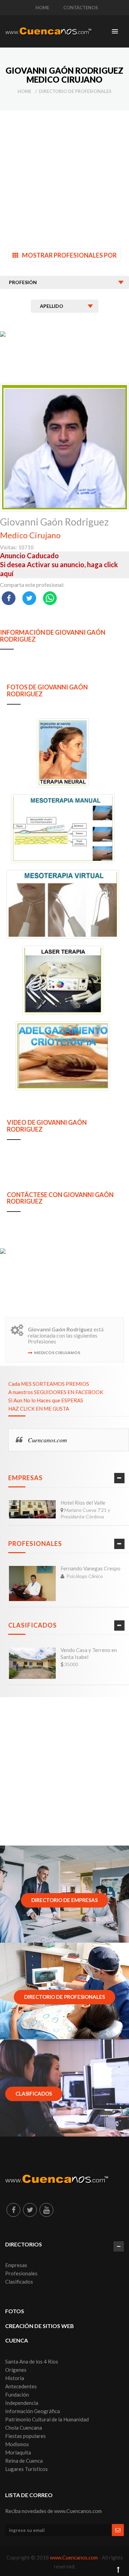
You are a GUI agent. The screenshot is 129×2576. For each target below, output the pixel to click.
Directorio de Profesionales (75, 91)
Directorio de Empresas (64, 1900)
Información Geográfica (33, 2411)
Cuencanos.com (47, 1440)
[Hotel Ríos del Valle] (32, 1509)
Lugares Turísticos (26, 2469)
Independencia (22, 2403)
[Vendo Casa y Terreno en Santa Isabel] (32, 1663)
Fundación (17, 2395)
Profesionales (35, 1544)
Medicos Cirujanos (57, 1353)
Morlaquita (18, 2452)
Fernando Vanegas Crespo (90, 1568)
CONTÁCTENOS (81, 8)
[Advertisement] (64, 175)
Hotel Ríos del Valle (83, 1503)
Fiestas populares (25, 2436)
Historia (15, 2378)
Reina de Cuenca (24, 2461)
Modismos (17, 2444)
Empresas (25, 1478)
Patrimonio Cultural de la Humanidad (47, 2419)
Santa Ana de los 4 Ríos (32, 2361)
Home (24, 91)
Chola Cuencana (24, 2428)
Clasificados (33, 1625)
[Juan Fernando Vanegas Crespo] (32, 1583)
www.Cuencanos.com (74, 2557)
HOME (42, 8)
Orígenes (16, 2370)
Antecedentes (21, 2386)
